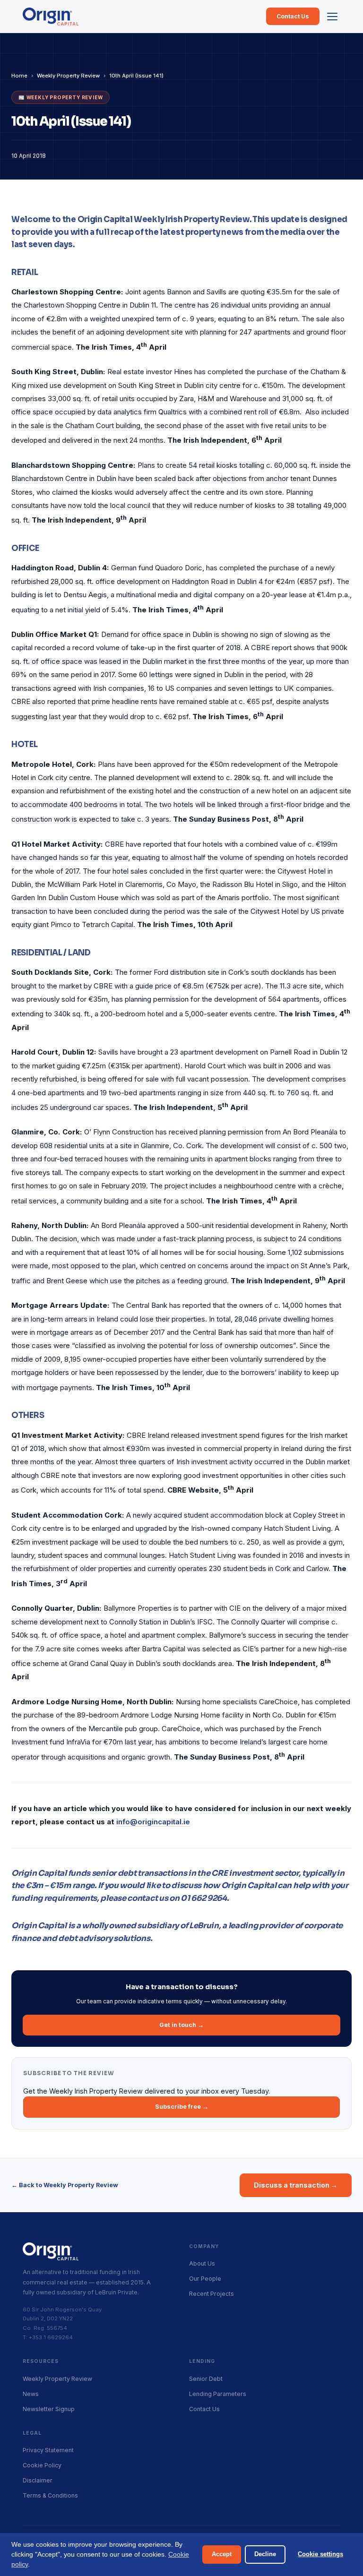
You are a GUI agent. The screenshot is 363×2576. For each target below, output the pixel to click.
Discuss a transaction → (296, 2185)
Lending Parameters (218, 2394)
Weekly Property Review (68, 76)
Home (19, 76)
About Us (202, 2263)
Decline (265, 2554)
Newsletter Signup (49, 2409)
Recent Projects (212, 2294)
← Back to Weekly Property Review (65, 2185)
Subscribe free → (182, 2107)
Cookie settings (320, 2554)
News (31, 2394)
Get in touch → (181, 2025)
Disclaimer (38, 2480)
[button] (332, 17)
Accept (222, 2554)
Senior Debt (206, 2379)
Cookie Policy (42, 2465)
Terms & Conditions (50, 2495)
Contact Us (293, 16)
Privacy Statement (48, 2450)
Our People (205, 2279)
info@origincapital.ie (153, 1822)
